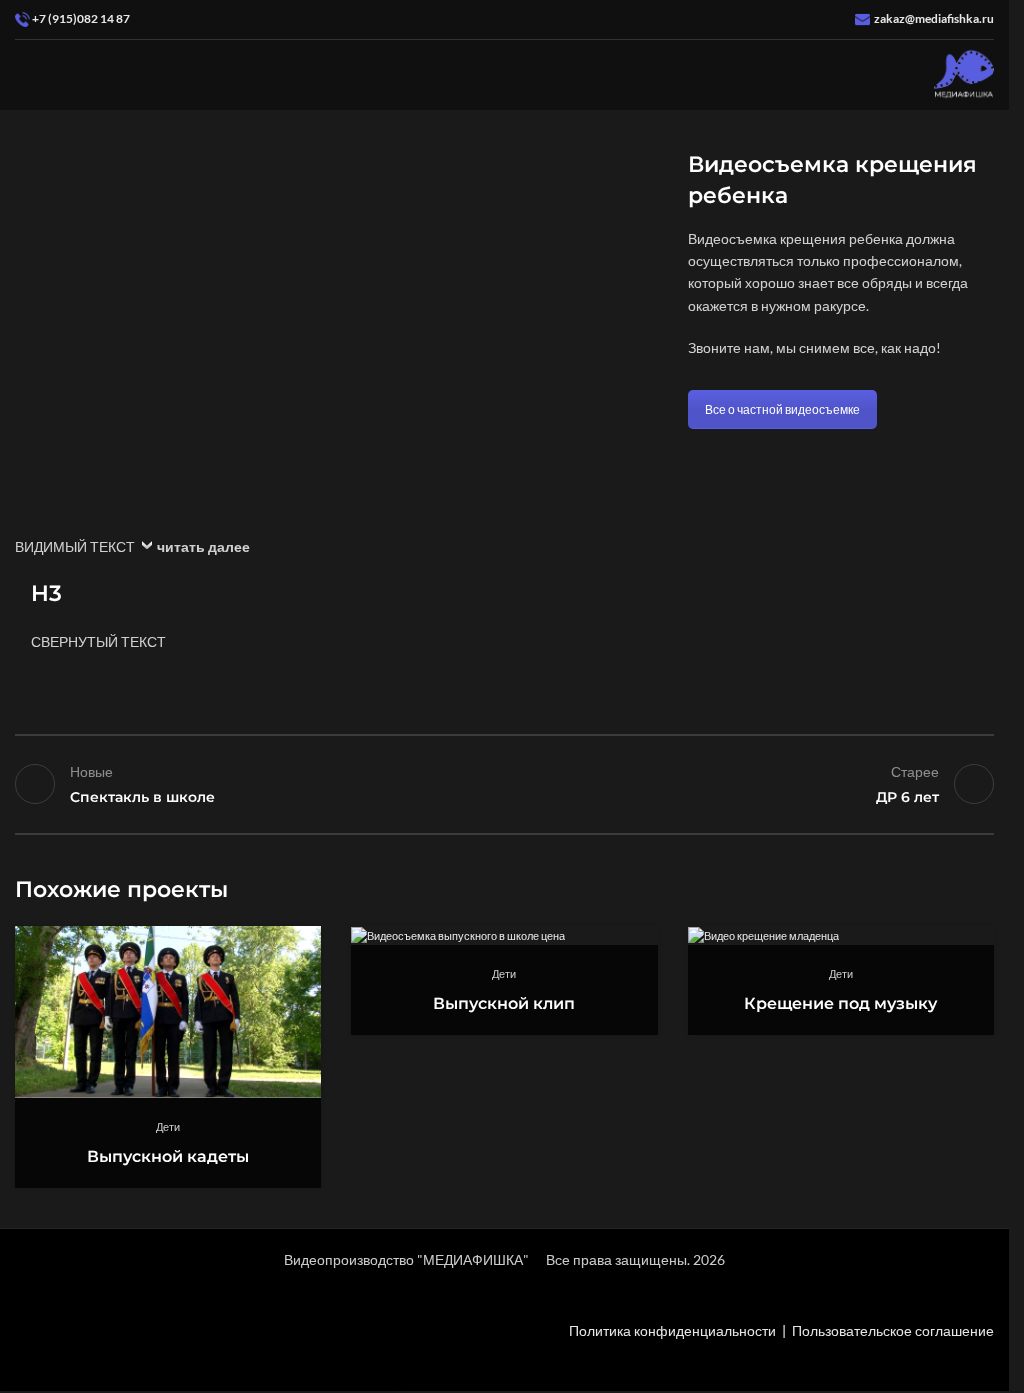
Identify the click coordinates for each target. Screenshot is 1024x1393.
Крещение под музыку (840, 1003)
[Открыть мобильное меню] (23, 75)
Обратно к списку (504, 784)
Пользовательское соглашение (893, 1330)
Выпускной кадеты (168, 1156)
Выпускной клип (504, 1003)
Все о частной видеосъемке (782, 409)
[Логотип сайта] (964, 73)
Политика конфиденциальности (672, 1330)
